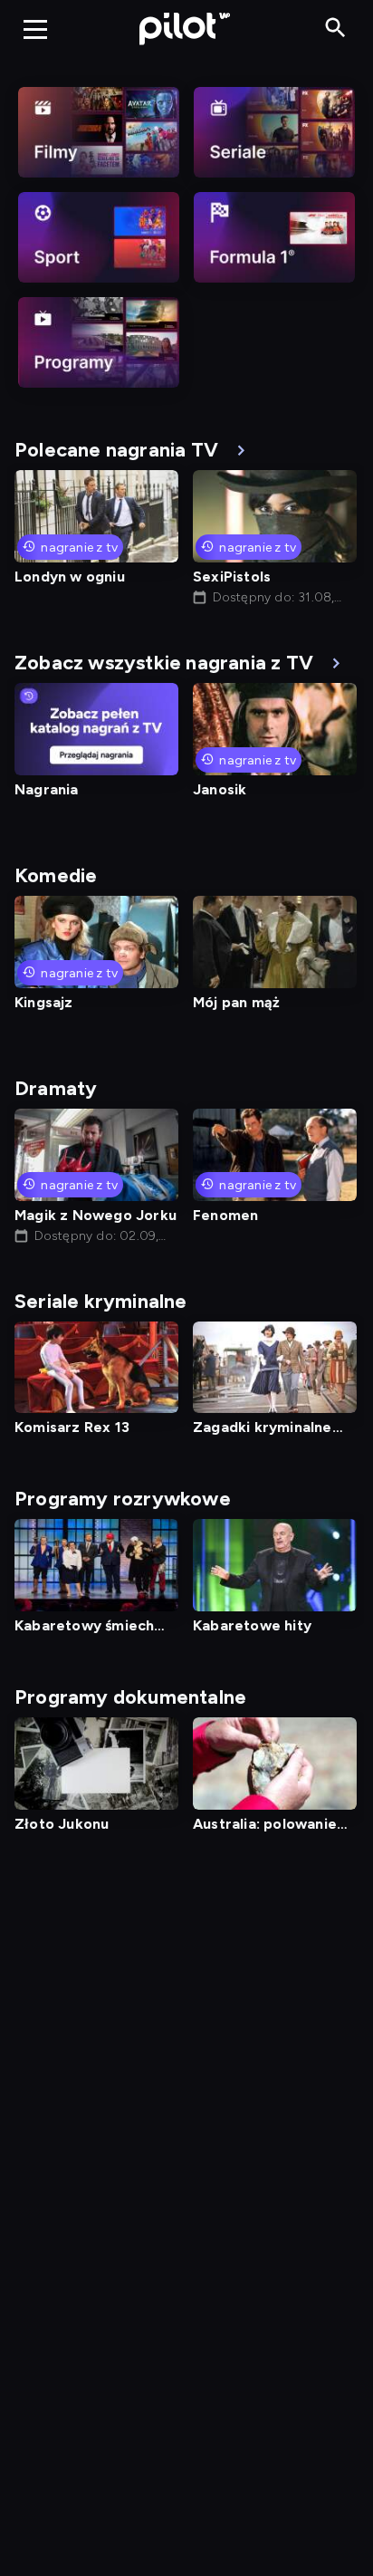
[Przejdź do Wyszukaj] (335, 29)
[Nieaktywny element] (99, 132)
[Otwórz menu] (35, 29)
